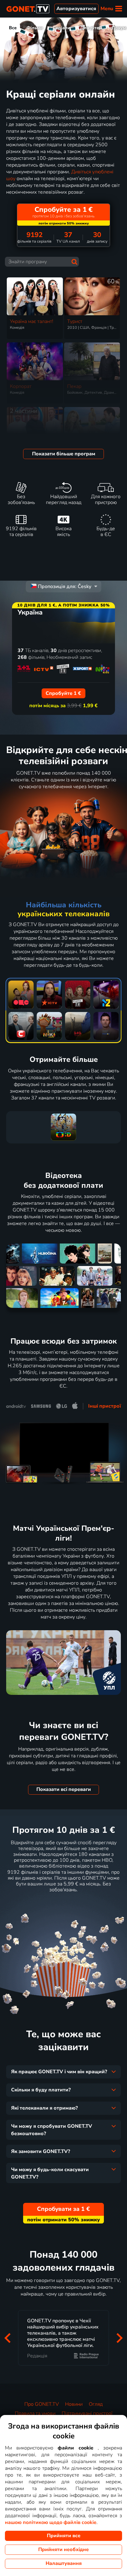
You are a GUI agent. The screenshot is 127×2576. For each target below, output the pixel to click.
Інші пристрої (104, 1406)
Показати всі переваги (64, 1789)
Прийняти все (64, 2536)
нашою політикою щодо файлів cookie (51, 2522)
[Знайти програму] (74, 262)
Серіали (61, 28)
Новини (74, 2404)
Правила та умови (35, 2413)
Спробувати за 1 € (63, 1905)
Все (13, 28)
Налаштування (64, 2563)
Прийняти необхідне (63, 2550)
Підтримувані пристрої (87, 2413)
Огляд (96, 2404)
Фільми (35, 28)
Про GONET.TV (42, 2404)
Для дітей (91, 28)
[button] (7, 2338)
